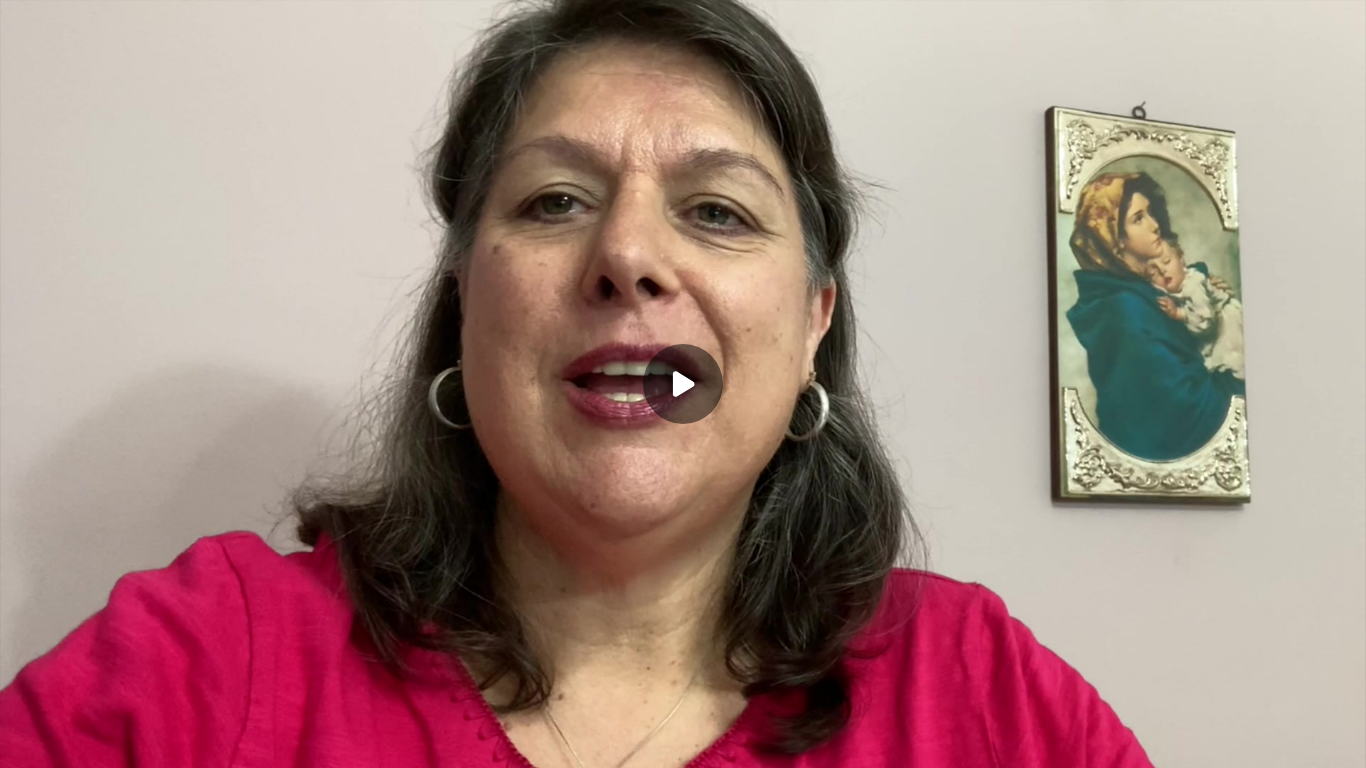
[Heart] (683, 740)
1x (1206, 733)
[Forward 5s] (148, 740)
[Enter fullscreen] (1286, 740)
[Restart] (28, 740)
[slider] (683, 710)
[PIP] (1246, 740)
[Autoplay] (1334, 740)
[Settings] (1126, 740)
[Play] (108, 740)
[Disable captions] (1086, 740)
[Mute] (188, 740)
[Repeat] (1166, 740)
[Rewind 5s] (68, 740)
